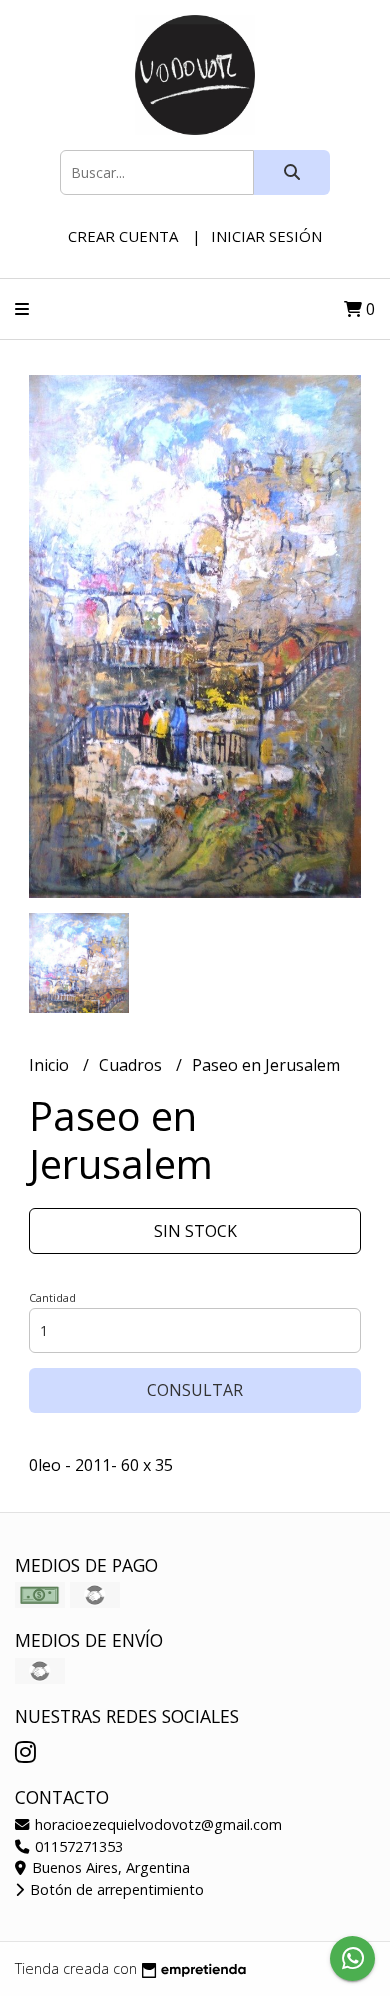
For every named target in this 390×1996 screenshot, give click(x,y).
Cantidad (52, 1297)
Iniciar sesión (266, 236)
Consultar (195, 1390)
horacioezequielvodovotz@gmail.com (156, 1824)
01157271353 (77, 1846)
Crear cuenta (123, 236)
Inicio (51, 1065)
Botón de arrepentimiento (115, 1889)
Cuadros (132, 1065)
